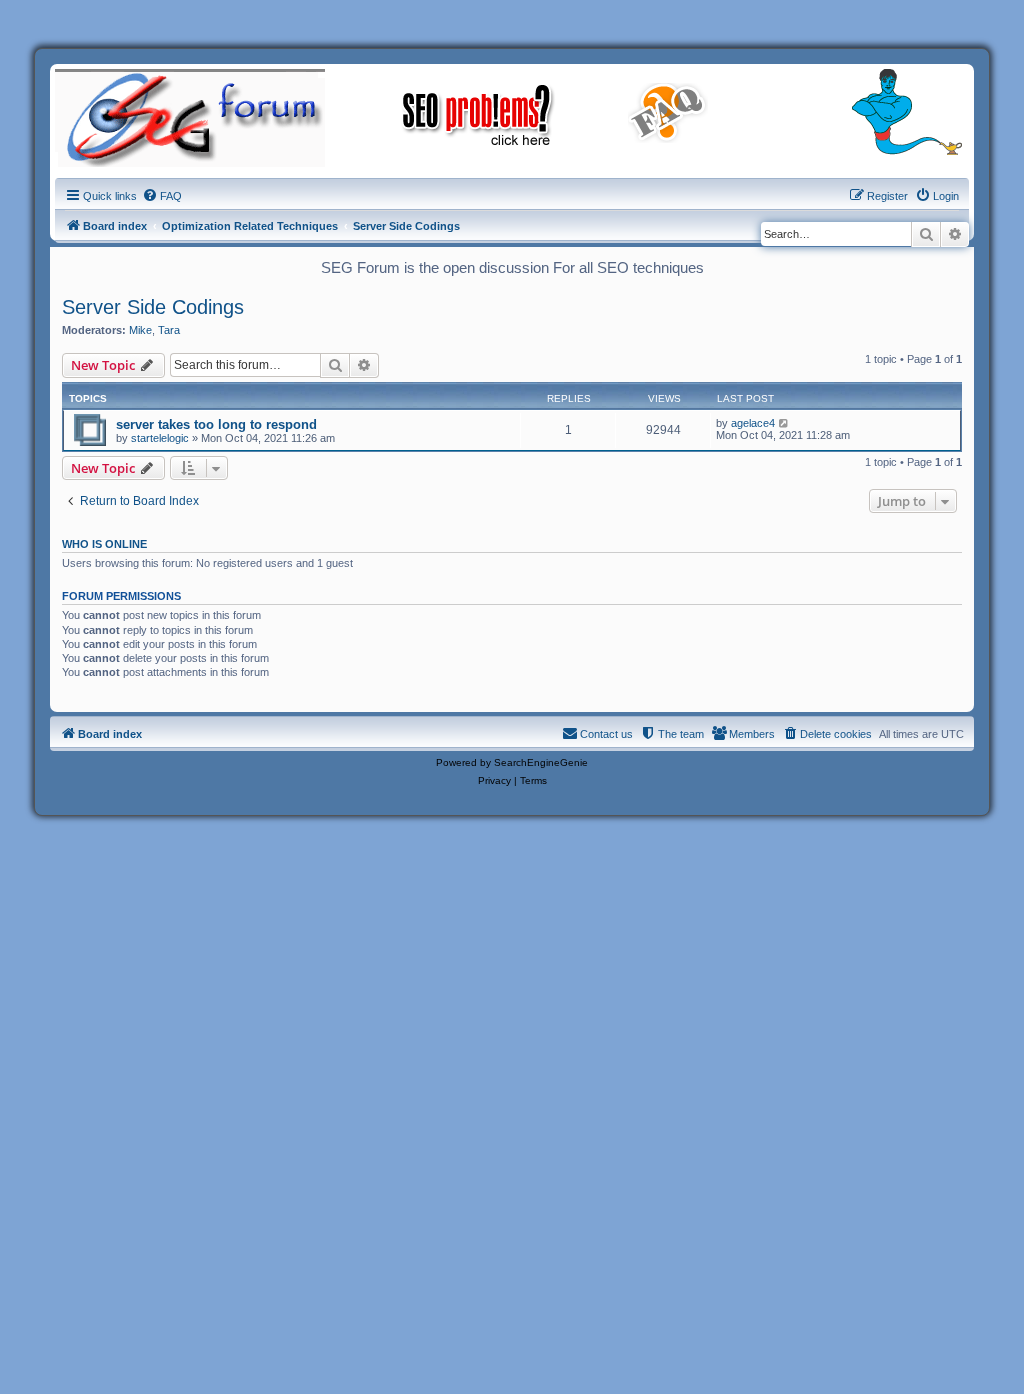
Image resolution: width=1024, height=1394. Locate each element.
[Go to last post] (784, 423)
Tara (169, 330)
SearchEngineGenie (541, 762)
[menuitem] (162, 196)
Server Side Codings (153, 307)
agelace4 (753, 423)
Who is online (104, 544)
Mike (140, 330)
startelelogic (160, 438)
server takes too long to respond (216, 424)
